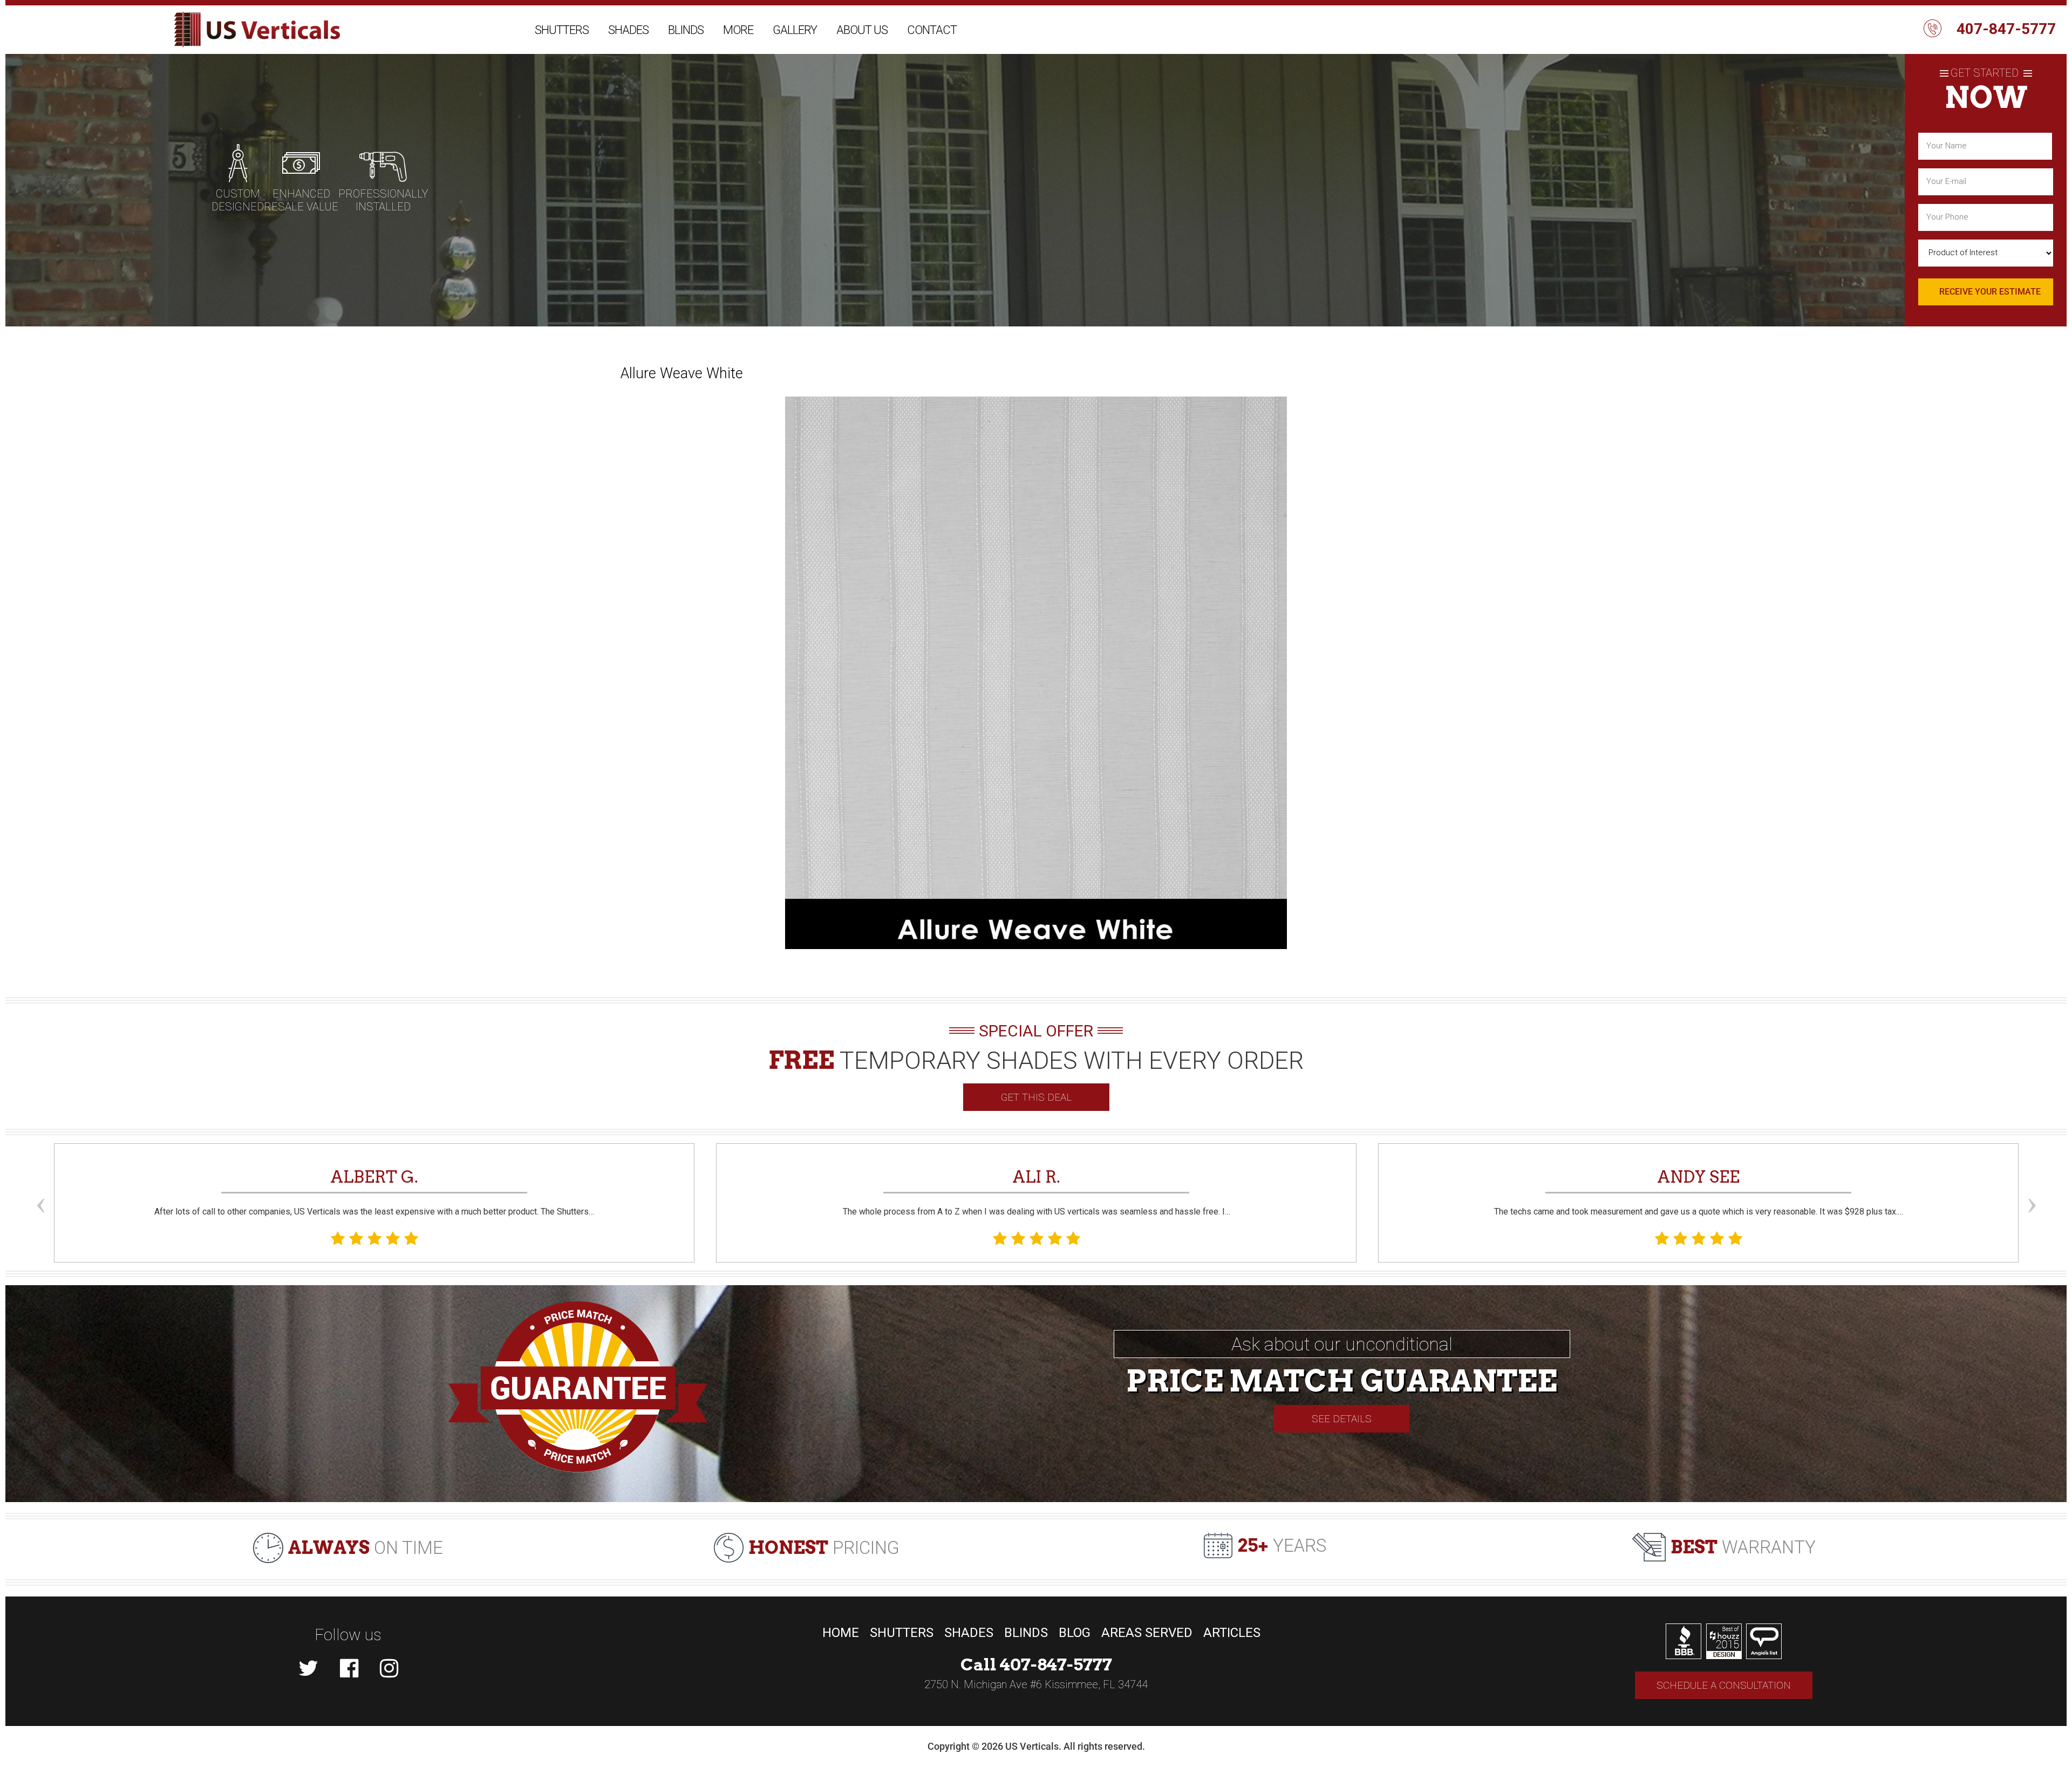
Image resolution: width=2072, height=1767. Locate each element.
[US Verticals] (257, 30)
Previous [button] (40, 1185)
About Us (862, 30)
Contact (932, 30)
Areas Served (1147, 1633)
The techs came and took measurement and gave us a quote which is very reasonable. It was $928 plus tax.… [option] (1699, 1192)
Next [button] (2032, 1185)
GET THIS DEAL (1036, 1097)
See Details (1342, 1419)
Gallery (795, 30)
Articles (1232, 1633)
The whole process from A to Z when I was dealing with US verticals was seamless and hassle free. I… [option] (1037, 1192)
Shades (628, 30)
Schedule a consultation (1724, 1685)
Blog (1075, 1633)
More (738, 30)
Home (841, 1633)
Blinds (686, 30)
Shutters (562, 30)
